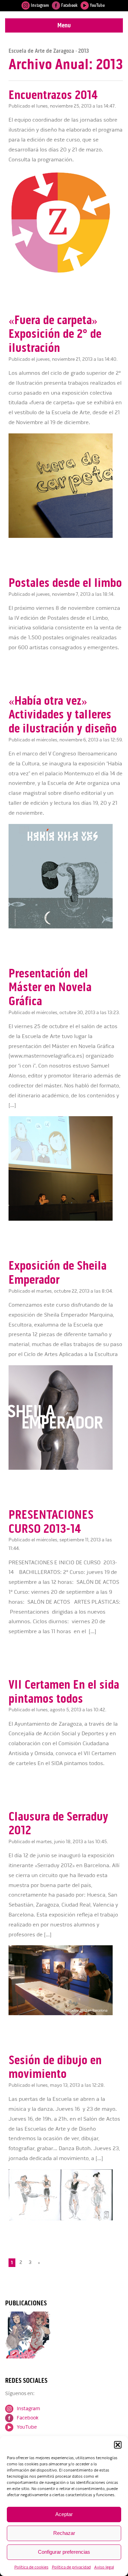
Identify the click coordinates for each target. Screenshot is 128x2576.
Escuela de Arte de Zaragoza (41, 51)
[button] (118, 2445)
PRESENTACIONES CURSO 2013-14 (51, 1522)
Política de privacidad (71, 2567)
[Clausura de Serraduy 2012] (66, 2014)
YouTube (97, 5)
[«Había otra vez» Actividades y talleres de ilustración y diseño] (66, 927)
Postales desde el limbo (65, 583)
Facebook (69, 5)
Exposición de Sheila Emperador (58, 1273)
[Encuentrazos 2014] (66, 273)
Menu (64, 25)
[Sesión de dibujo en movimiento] (66, 2219)
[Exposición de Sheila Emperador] (66, 1468)
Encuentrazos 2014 (53, 95)
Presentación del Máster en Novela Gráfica (50, 987)
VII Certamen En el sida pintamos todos (64, 1692)
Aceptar (64, 2514)
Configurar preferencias (64, 2552)
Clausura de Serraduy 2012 (58, 1823)
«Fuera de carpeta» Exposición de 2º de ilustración (55, 334)
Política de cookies (31, 2567)
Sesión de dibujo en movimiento (55, 2067)
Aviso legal (104, 2567)
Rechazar (64, 2533)
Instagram (39, 5)
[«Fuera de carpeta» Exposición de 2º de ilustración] (66, 536)
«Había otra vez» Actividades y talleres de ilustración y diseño (63, 714)
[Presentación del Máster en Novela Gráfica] (66, 1219)
